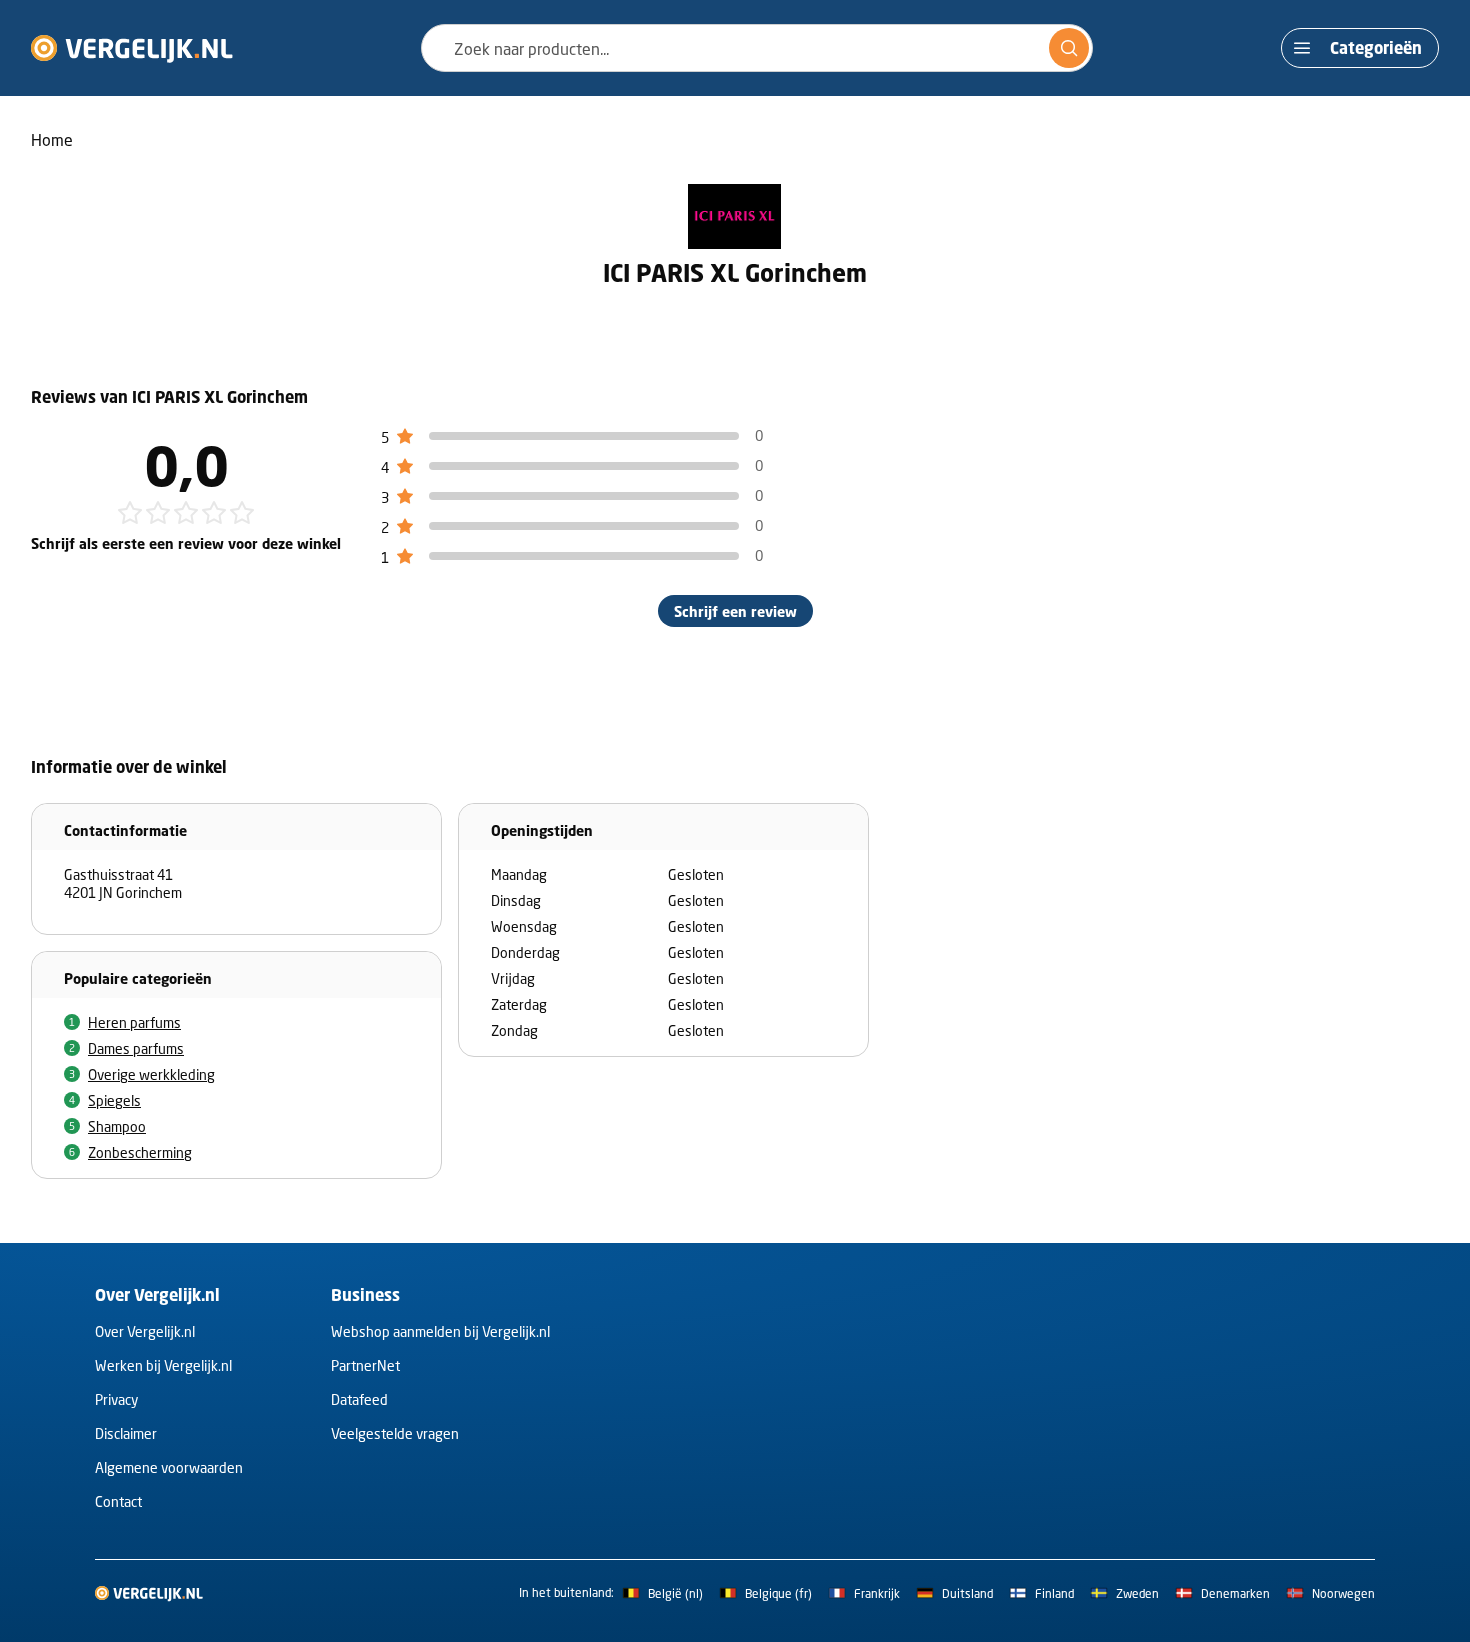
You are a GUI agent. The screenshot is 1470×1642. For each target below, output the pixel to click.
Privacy (116, 1399)
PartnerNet (365, 1365)
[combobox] (757, 48)
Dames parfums (136, 1048)
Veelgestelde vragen (395, 1433)
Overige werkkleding (151, 1074)
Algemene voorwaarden (169, 1467)
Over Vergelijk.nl (145, 1331)
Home (52, 139)
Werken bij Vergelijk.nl (163, 1365)
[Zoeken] (1069, 48)
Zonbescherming (140, 1152)
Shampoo (117, 1126)
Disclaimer (126, 1433)
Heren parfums (134, 1022)
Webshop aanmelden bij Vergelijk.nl (440, 1331)
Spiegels (114, 1100)
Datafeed (359, 1399)
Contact (118, 1501)
